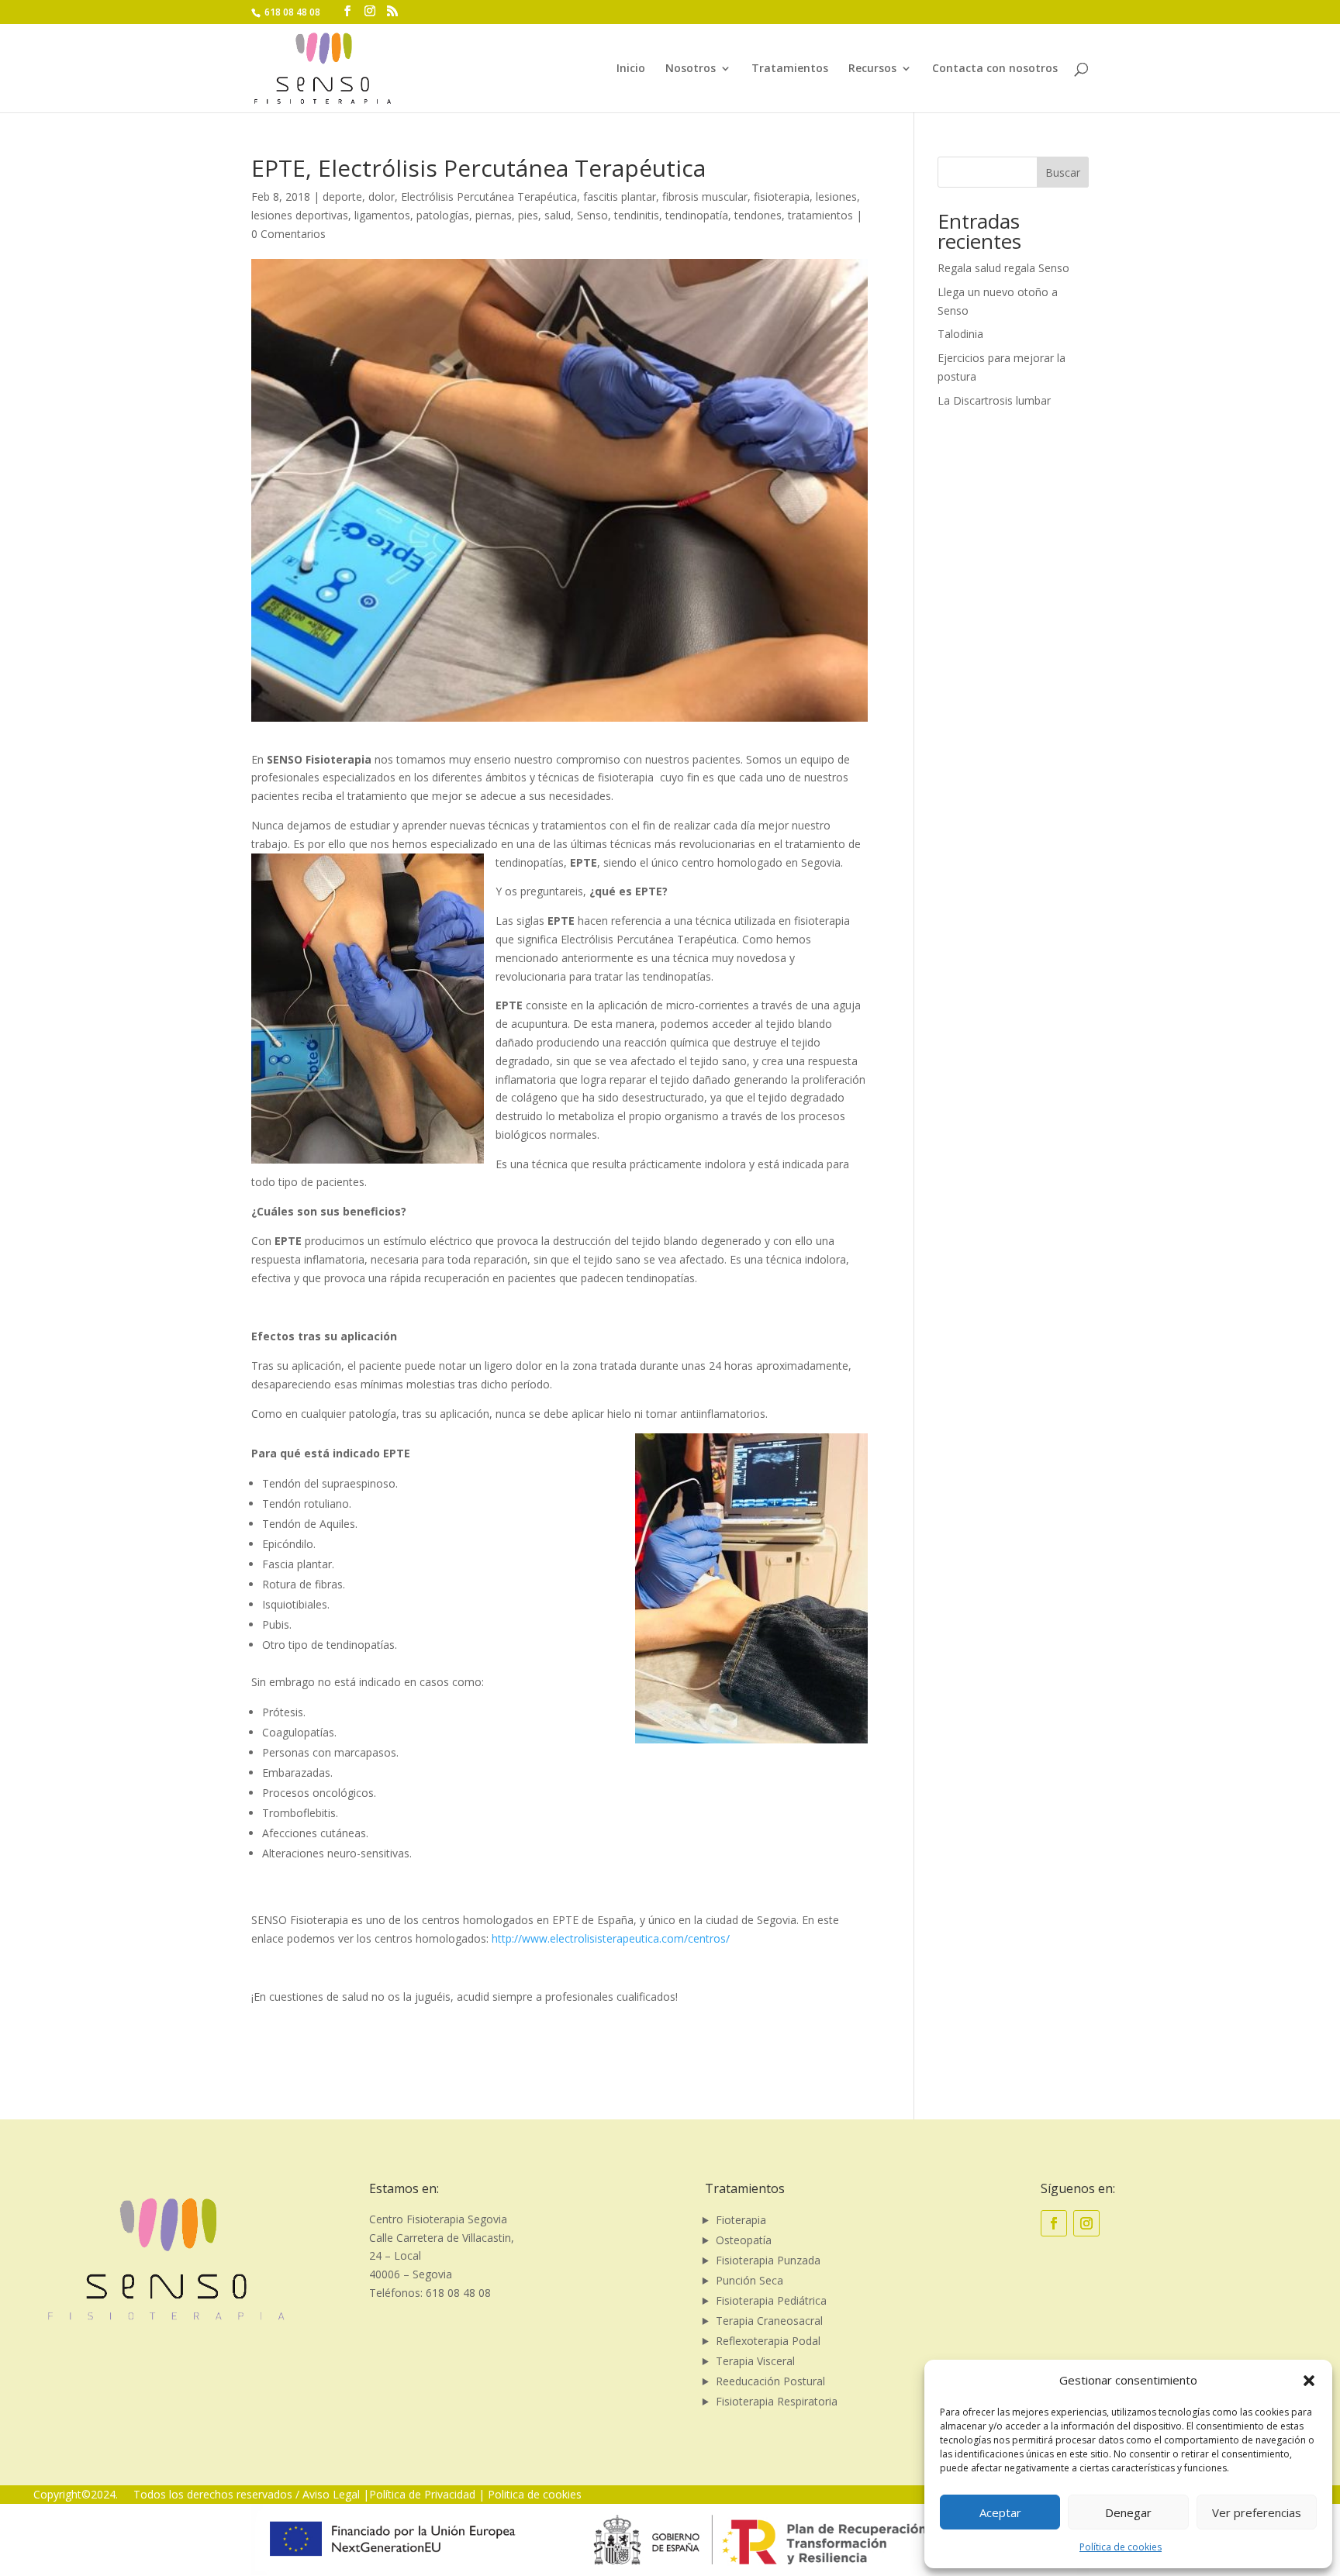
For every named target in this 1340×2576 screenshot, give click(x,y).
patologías (443, 215)
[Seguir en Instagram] (1086, 2223)
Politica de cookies (535, 2494)
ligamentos (382, 215)
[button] (1309, 2381)
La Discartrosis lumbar (994, 400)
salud (558, 215)
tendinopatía (697, 215)
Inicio (631, 69)
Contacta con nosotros (995, 69)
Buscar (1063, 172)
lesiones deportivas (300, 215)
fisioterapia (782, 197)
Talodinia (960, 334)
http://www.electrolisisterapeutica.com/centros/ (611, 1938)
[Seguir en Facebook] (1054, 2223)
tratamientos (820, 215)
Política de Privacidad (422, 2494)
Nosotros (691, 69)
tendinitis (637, 215)
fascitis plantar (620, 197)
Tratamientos (790, 69)
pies (528, 215)
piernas (494, 215)
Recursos (872, 69)
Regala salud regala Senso (1003, 268)
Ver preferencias (1257, 2512)
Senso (592, 215)
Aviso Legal (331, 2494)
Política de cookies (1121, 2547)
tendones (758, 215)
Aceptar (1000, 2512)
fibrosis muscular (705, 197)
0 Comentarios (288, 234)
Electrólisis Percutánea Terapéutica (489, 197)
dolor (382, 197)
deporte (342, 197)
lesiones (836, 197)
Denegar (1128, 2512)
